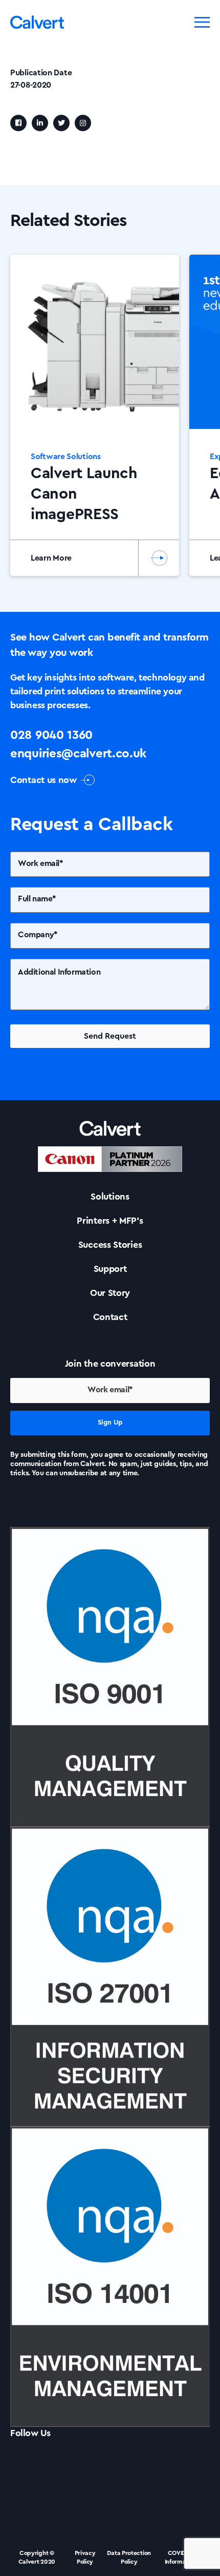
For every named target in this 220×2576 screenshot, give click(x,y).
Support (110, 1269)
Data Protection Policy (129, 2557)
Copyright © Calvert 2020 (37, 2557)
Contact (110, 1317)
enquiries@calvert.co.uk (78, 754)
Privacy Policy (85, 2557)
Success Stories (110, 1245)
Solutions (110, 1197)
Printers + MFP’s (110, 1221)
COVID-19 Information (181, 2557)
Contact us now (43, 780)
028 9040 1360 (51, 735)
